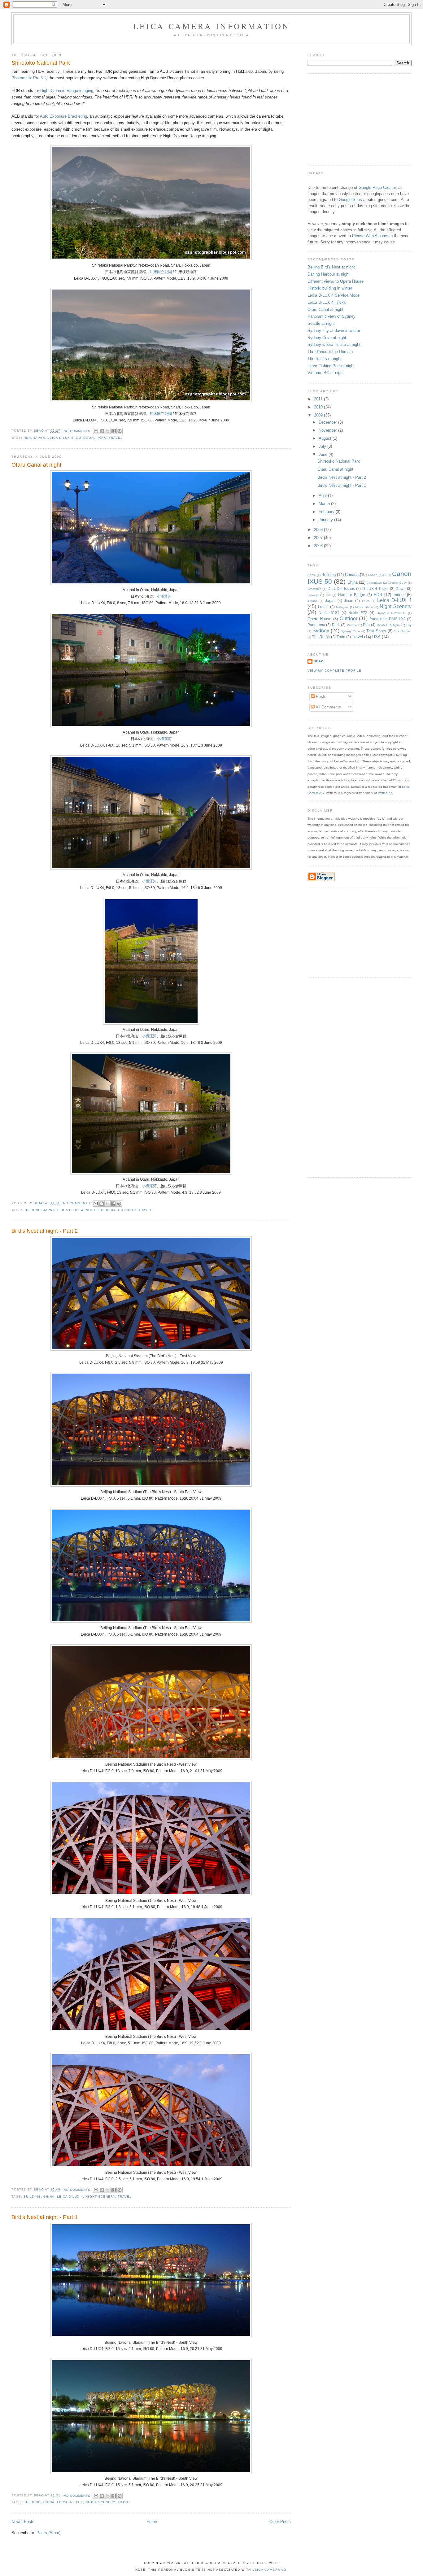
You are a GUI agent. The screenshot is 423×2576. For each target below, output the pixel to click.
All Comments (328, 707)
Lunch (323, 607)
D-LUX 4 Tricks (375, 588)
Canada (352, 575)
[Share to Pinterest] (120, 431)
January (326, 520)
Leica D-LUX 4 (60, 438)
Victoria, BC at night (326, 373)
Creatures (314, 589)
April (323, 496)
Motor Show (364, 607)
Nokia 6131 (329, 613)
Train (341, 637)
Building (32, 1210)
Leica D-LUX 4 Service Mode (334, 295)
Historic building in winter (330, 288)
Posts (321, 697)
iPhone (313, 601)
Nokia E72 (358, 613)
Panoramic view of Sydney (331, 316)
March (325, 504)
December (328, 422)
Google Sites (350, 200)
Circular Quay (397, 583)
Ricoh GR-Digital (389, 625)
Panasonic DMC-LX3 (388, 619)
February (327, 512)
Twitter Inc (385, 793)
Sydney (321, 631)
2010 (319, 407)
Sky (409, 625)
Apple (312, 575)
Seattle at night (321, 323)
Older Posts (280, 2522)
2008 (319, 530)
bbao (319, 661)
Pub (366, 625)
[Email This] (96, 431)
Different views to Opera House (336, 281)
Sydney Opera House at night (334, 344)
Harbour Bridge (352, 595)
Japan (39, 438)
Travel (116, 438)
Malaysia (342, 607)
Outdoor (85, 438)
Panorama (316, 625)
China (49, 2197)
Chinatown (374, 583)
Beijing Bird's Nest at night (331, 267)
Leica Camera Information (212, 26)
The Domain (403, 631)
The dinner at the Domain (330, 352)
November (328, 430)
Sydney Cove (350, 631)
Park (101, 438)
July (323, 446)
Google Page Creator (377, 187)
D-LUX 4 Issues (341, 588)
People (352, 625)
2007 (319, 538)
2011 (319, 399)
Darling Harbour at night (329, 274)
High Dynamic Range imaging (67, 91)
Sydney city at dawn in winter (334, 331)
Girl (328, 595)
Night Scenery (100, 1210)
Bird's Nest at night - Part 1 (45, 2217)
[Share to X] (108, 431)
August (326, 438)
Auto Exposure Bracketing (63, 116)
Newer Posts (23, 2522)
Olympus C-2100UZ (391, 613)
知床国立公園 (161, 272)
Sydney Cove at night (327, 338)
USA (376, 637)
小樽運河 (164, 596)
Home (152, 2522)
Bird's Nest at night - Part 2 (45, 1231)
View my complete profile (334, 671)
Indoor (399, 595)
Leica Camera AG (270, 2570)
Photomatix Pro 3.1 (29, 78)
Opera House (320, 619)
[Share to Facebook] (114, 431)
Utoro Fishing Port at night (331, 366)
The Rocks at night (325, 359)
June (324, 454)
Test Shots (376, 631)
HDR (27, 438)
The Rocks (321, 637)
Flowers (313, 595)
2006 (319, 546)
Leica (366, 601)
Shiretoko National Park (41, 63)
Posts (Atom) (48, 2533)
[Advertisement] (354, 119)
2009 (319, 415)
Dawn (401, 588)
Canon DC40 (377, 575)
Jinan (349, 601)
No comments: (78, 431)
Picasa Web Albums (370, 236)
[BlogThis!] (102, 431)
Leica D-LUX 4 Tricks (327, 302)
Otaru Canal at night (36, 465)
